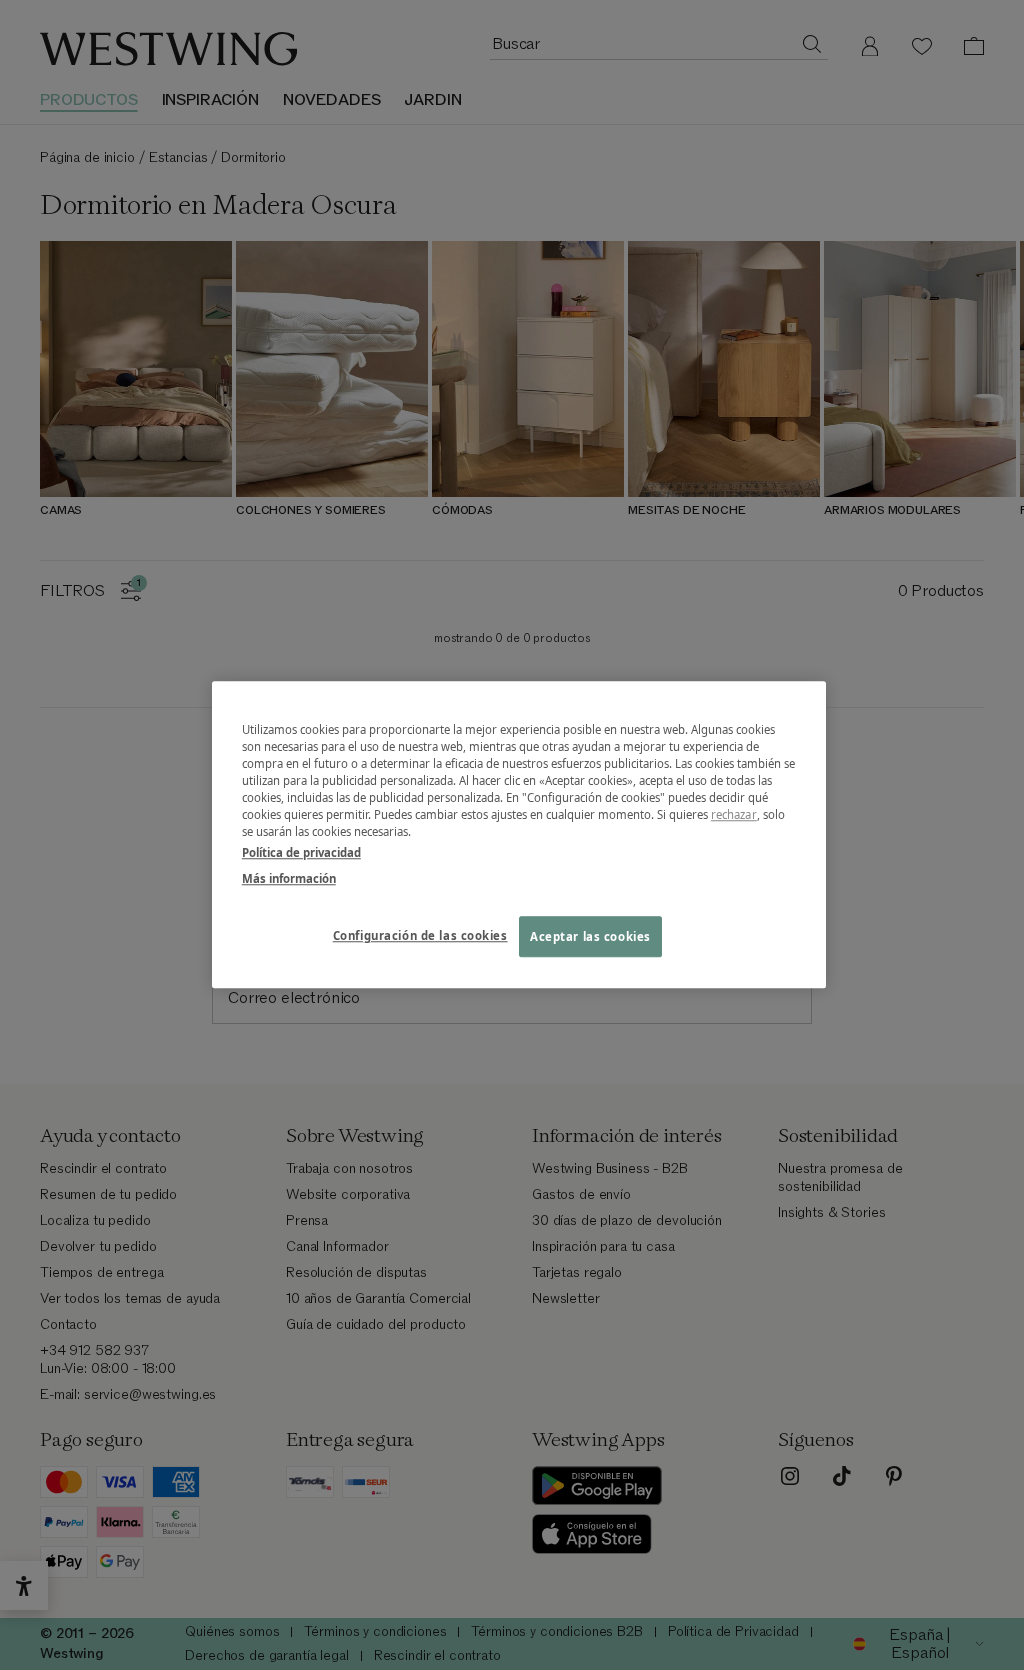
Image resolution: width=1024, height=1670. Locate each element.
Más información (289, 878)
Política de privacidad (301, 853)
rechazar (734, 815)
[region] (519, 834)
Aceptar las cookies (590, 936)
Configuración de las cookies (420, 935)
